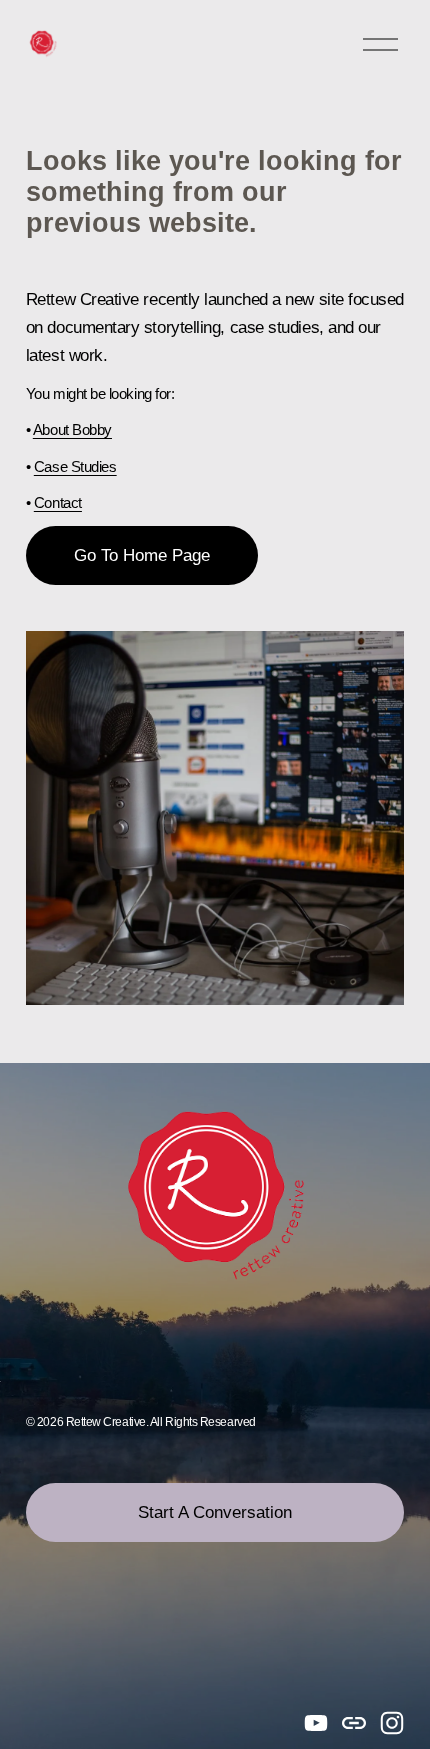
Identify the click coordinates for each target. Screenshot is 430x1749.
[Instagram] (392, 1723)
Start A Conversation (215, 1512)
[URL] (354, 1723)
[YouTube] (316, 1723)
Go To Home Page (142, 555)
